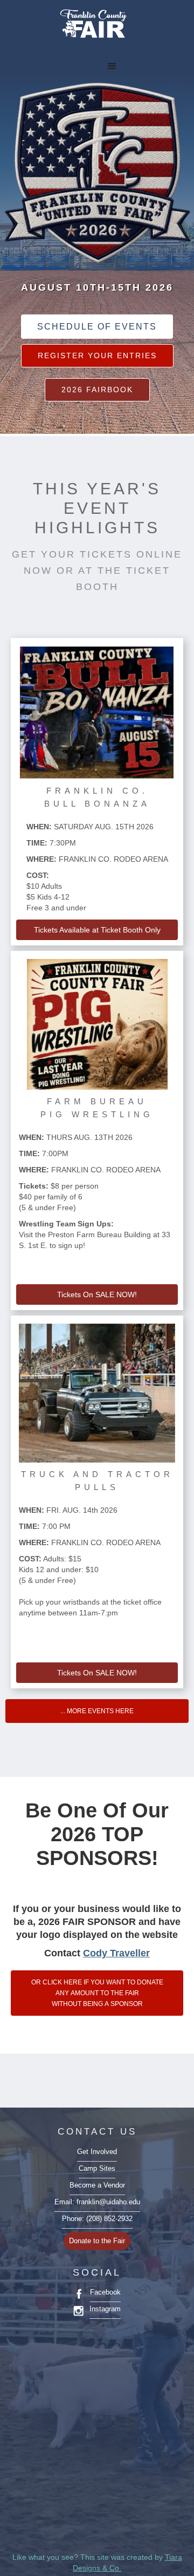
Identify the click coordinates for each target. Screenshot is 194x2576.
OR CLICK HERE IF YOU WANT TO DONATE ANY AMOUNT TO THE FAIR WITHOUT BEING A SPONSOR (97, 1993)
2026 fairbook (97, 390)
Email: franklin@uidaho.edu (97, 2202)
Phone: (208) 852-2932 (97, 2219)
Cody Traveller (116, 1953)
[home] (92, 25)
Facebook (105, 2292)
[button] (120, 59)
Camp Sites (97, 2169)
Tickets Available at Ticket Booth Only (97, 930)
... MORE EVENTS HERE (97, 1711)
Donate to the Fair (97, 2241)
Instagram (105, 2309)
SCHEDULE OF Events (97, 327)
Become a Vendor (97, 2185)
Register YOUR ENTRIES (97, 355)
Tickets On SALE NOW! (97, 1294)
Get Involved (97, 2152)
